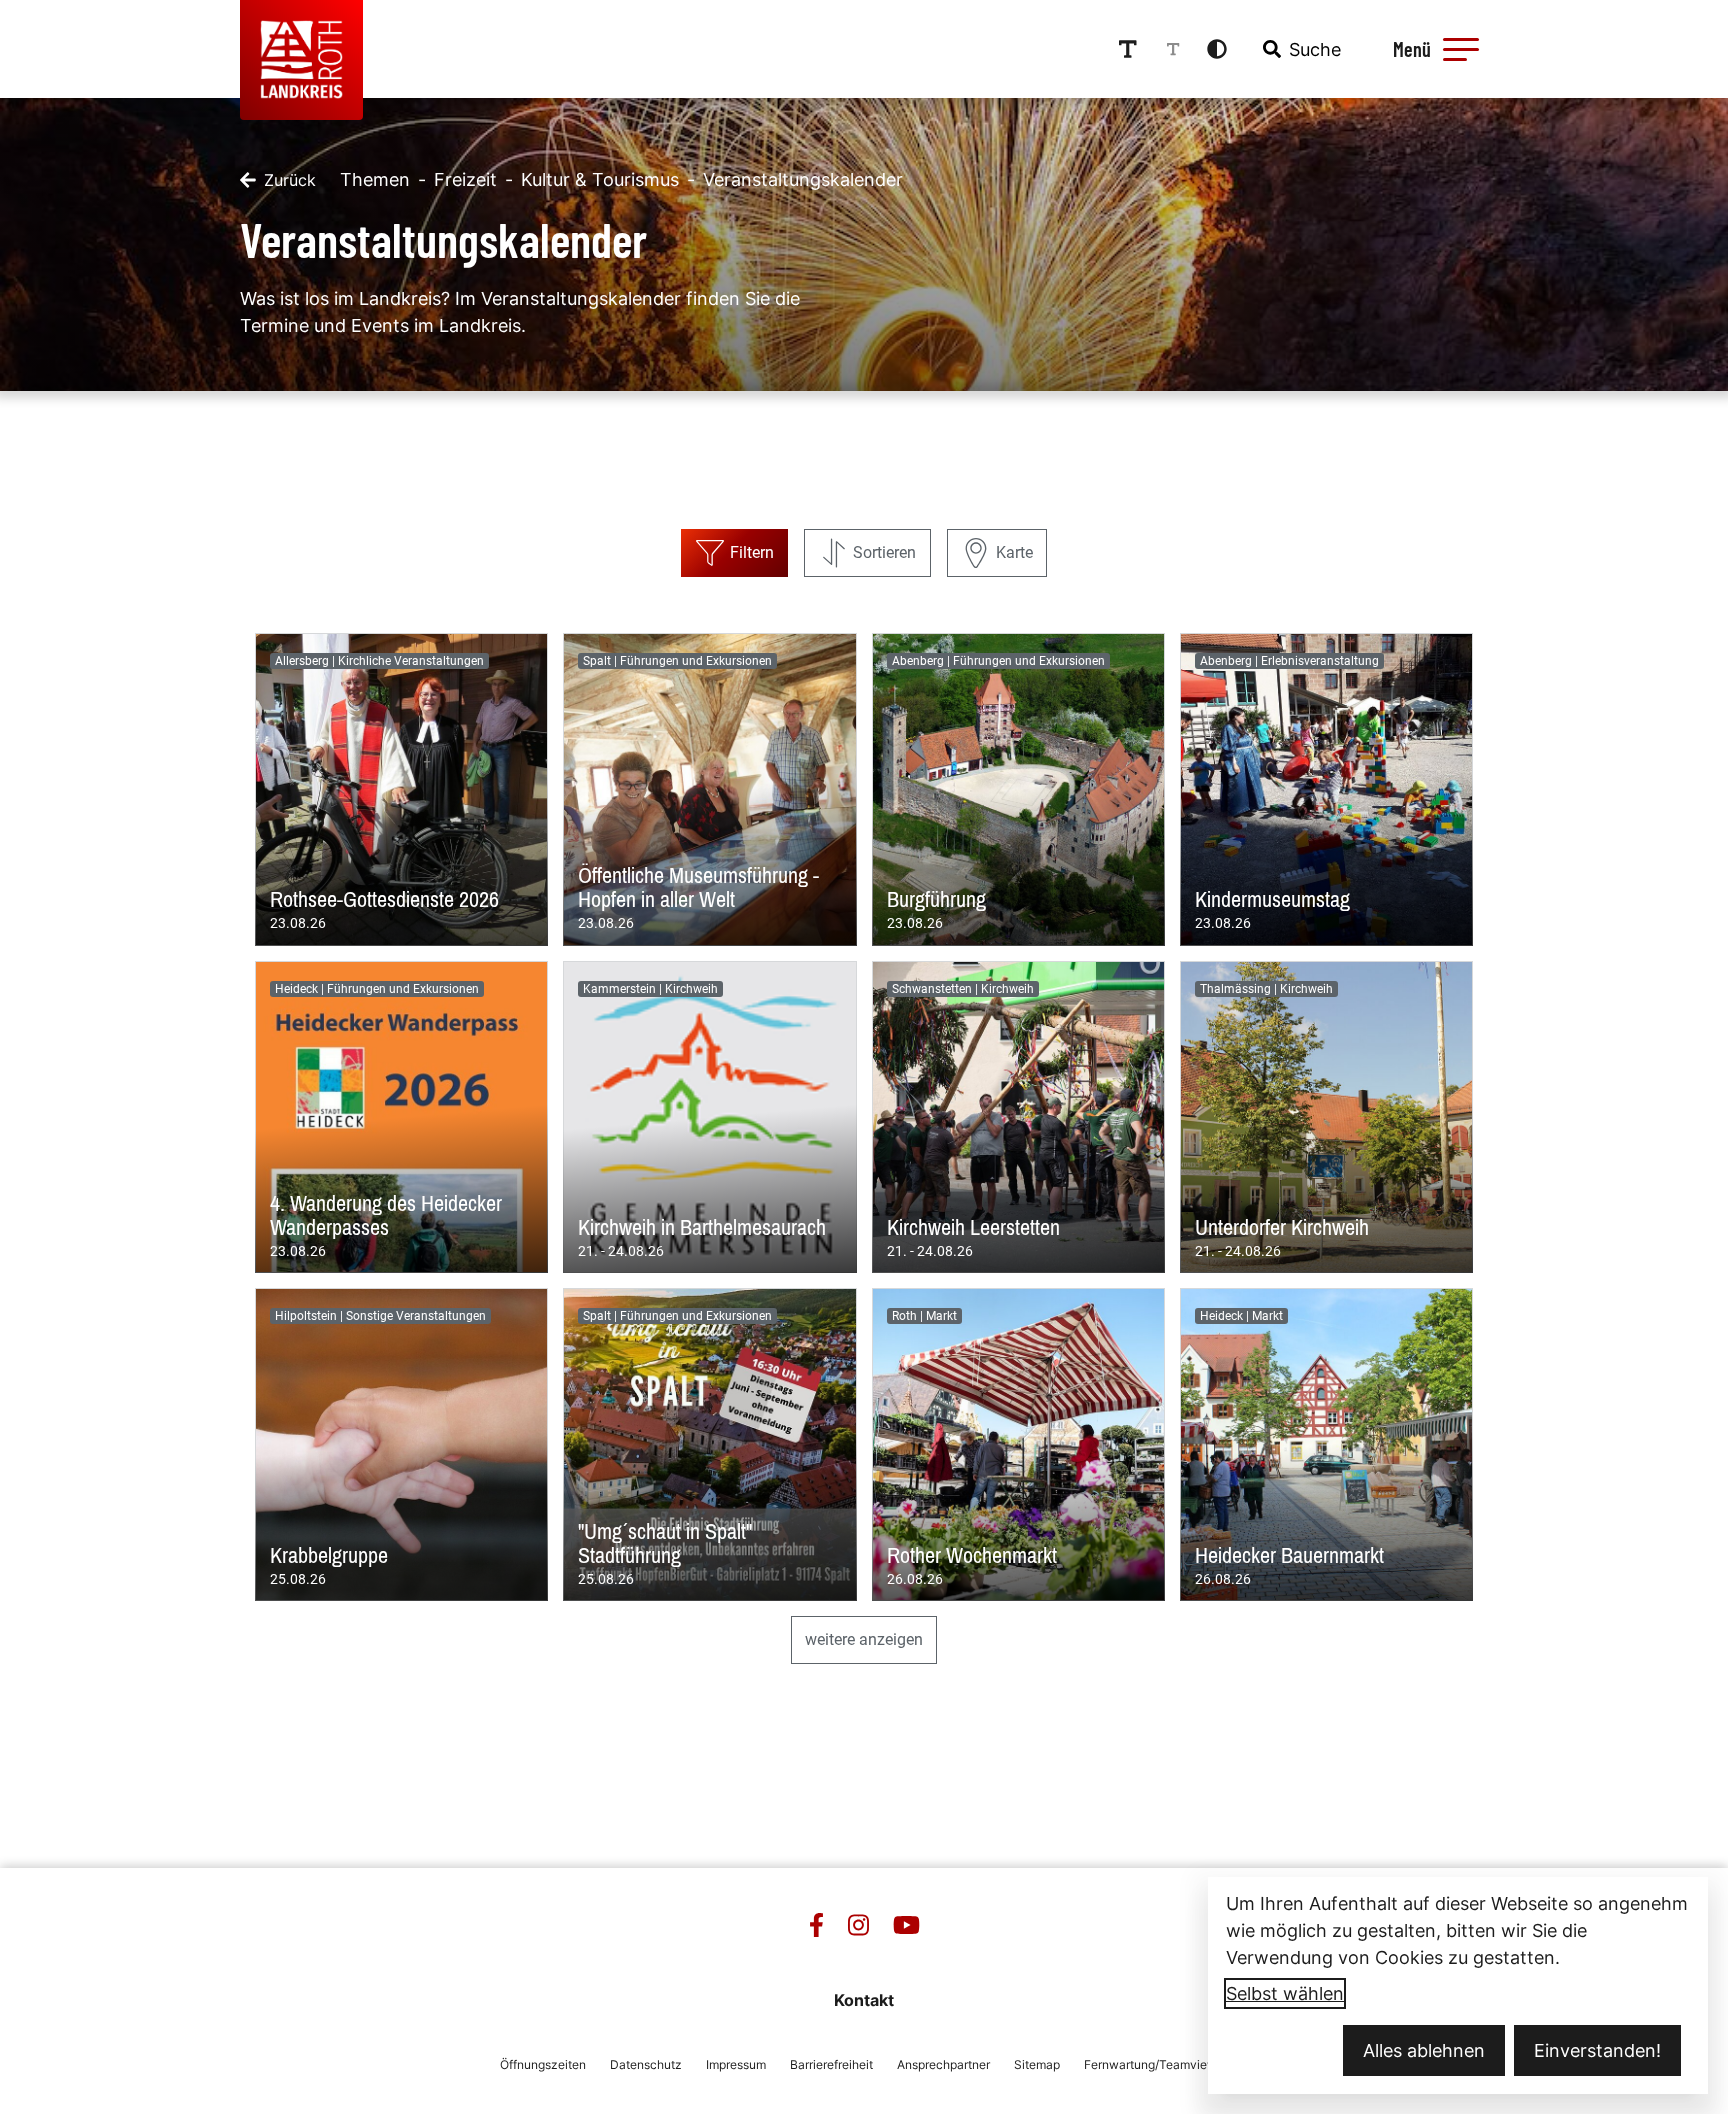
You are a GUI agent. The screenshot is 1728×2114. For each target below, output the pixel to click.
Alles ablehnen (1424, 2050)
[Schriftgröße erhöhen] (1128, 49)
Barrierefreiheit (831, 2064)
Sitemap (1037, 2064)
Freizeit (465, 179)
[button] (1461, 49)
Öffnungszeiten (543, 2064)
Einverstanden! (1597, 2050)
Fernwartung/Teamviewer (1156, 2064)
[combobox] (1300, 49)
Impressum (736, 2064)
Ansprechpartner (943, 2064)
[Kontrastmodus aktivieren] (1217, 49)
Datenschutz (646, 2064)
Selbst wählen (1285, 1993)
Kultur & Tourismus (600, 179)
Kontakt (864, 2000)
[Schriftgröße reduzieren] (1173, 49)
